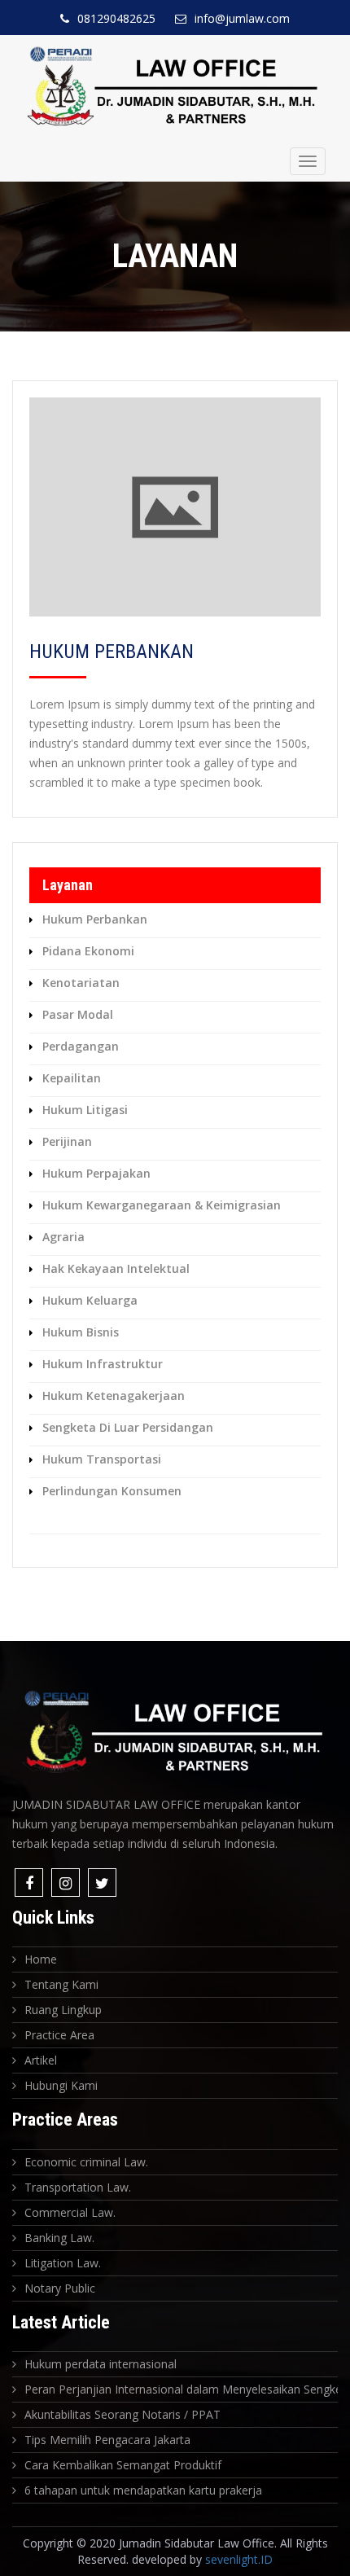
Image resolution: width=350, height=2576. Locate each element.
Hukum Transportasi (102, 1459)
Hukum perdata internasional (101, 2364)
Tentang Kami (61, 1984)
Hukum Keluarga (90, 1300)
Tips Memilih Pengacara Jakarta (107, 2440)
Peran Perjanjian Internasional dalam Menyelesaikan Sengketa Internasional (181, 2389)
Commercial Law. (70, 2212)
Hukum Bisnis (81, 1332)
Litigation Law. (63, 2263)
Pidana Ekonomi (88, 951)
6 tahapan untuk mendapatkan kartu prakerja (143, 2490)
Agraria (63, 1237)
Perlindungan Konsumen (112, 1491)
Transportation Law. (78, 2187)
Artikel (41, 2060)
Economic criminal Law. (86, 2162)
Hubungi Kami (61, 2085)
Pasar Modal (78, 1014)
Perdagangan (81, 1046)
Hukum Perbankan (95, 919)
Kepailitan (72, 1078)
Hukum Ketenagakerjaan (114, 1396)
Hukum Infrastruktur (103, 1364)
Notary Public (60, 2288)
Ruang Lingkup (63, 2010)
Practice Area (59, 2035)
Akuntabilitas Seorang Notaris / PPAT (122, 2414)
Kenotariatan (81, 983)
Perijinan (67, 1141)
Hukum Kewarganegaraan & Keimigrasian (162, 1205)
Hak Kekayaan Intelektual (116, 1268)
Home (41, 1959)
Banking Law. (59, 2238)
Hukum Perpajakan (96, 1173)
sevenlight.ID (239, 2559)
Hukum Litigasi (85, 1110)
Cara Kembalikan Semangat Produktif (123, 2465)
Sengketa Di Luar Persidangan (128, 1427)
